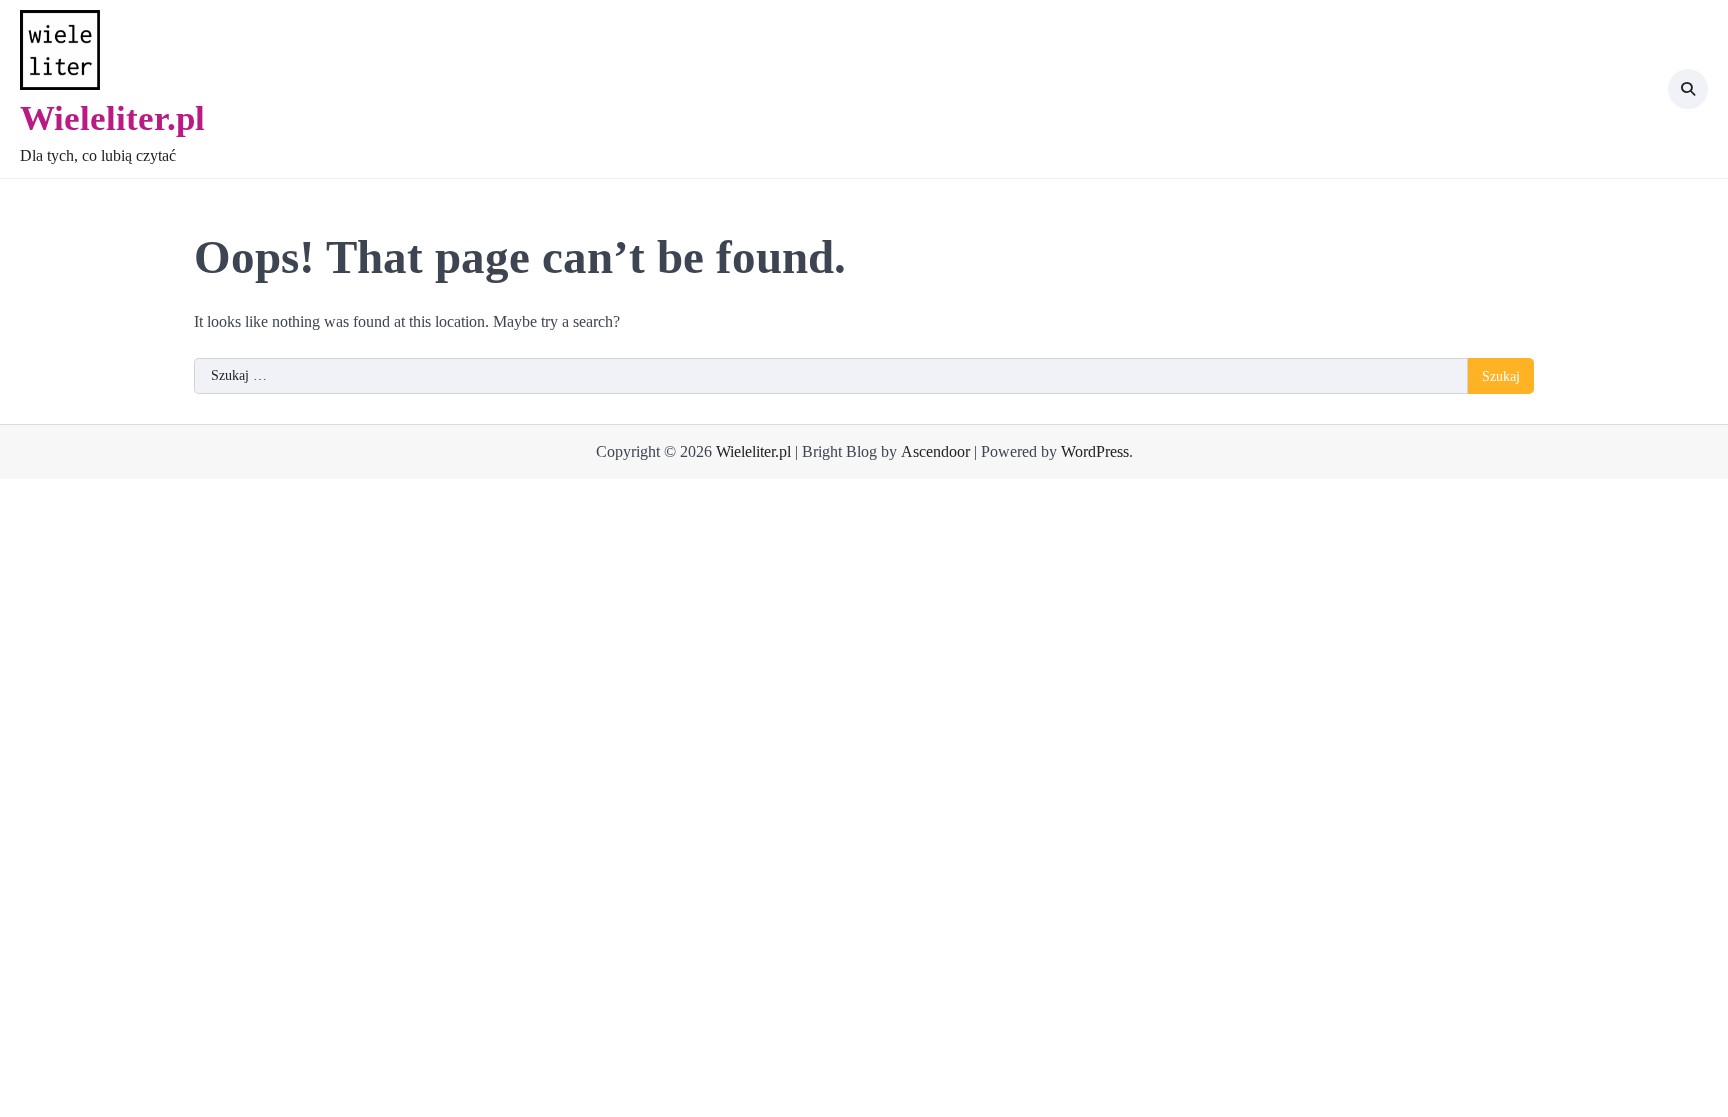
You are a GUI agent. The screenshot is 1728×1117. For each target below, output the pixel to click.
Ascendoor (935, 451)
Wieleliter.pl (112, 118)
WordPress (1095, 451)
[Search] (1688, 89)
